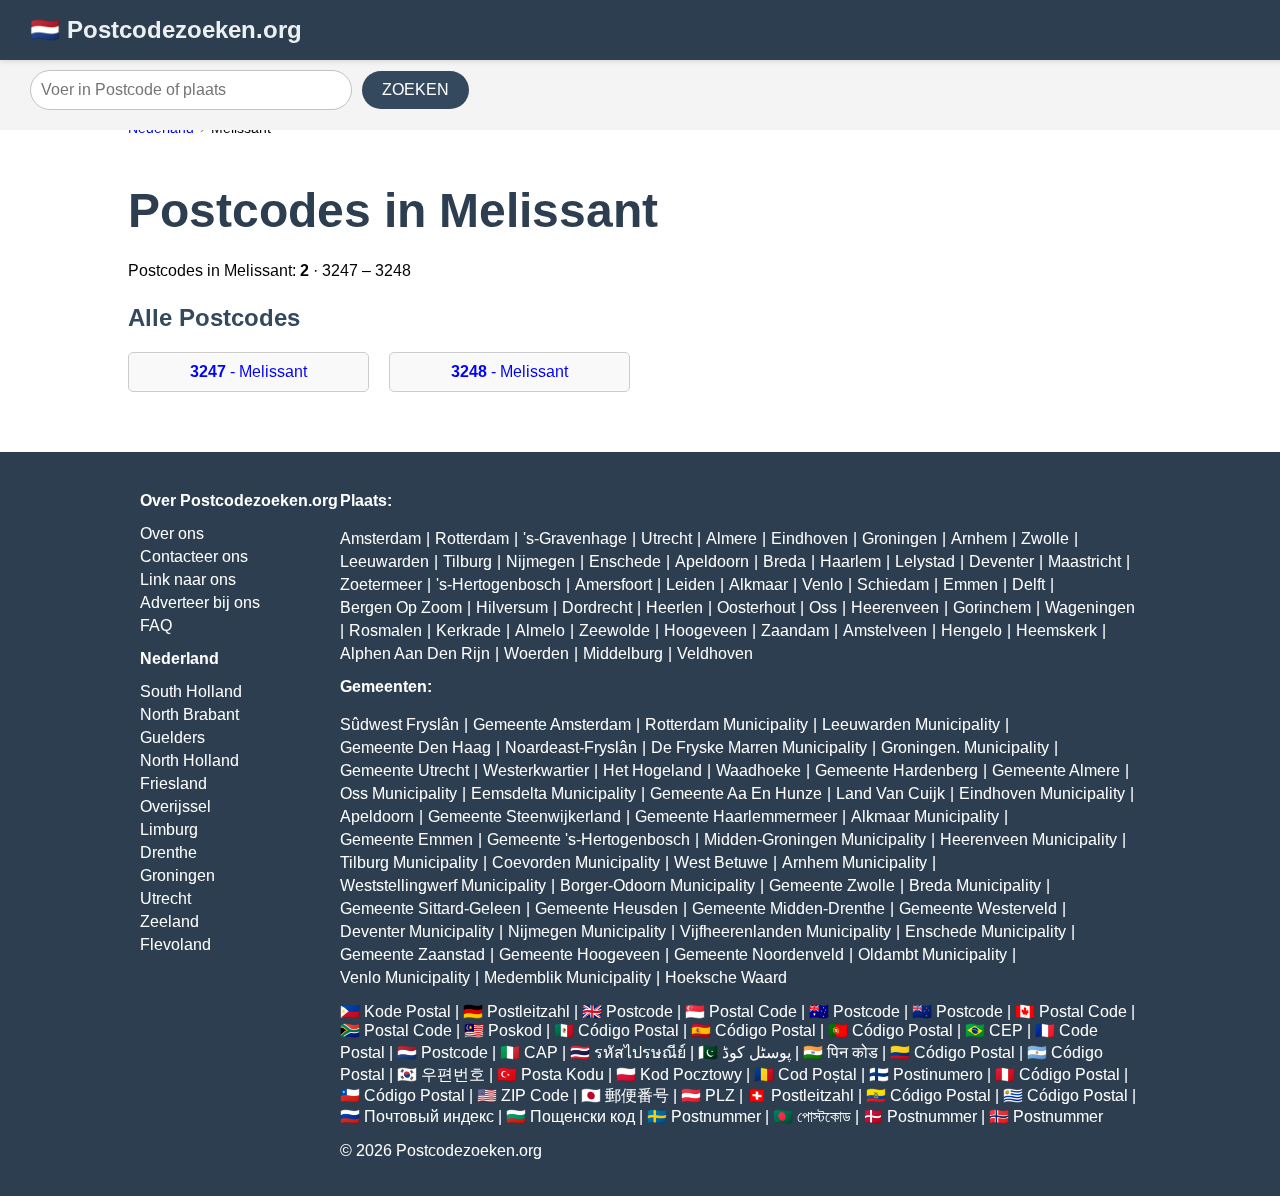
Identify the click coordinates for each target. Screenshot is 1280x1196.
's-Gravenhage (575, 538)
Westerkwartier (536, 770)
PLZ (720, 1095)
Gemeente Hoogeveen (579, 954)
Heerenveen (895, 607)
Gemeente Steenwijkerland (524, 816)
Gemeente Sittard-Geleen (430, 908)
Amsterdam (380, 538)
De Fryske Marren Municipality (759, 747)
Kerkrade (468, 630)
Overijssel (175, 806)
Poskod (515, 1030)
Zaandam (795, 630)
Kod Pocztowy (691, 1074)
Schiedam (893, 584)
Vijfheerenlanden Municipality (785, 931)
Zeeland (169, 921)
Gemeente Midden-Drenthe (788, 908)
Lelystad (925, 561)
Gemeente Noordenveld (759, 954)
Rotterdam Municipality (726, 724)
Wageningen (1090, 607)
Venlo (822, 584)
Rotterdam (472, 538)
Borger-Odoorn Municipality (657, 885)
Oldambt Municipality (932, 954)
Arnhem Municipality (854, 862)
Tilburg (467, 561)
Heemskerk (1056, 630)
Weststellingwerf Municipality (443, 885)
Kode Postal (407, 1011)
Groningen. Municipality (965, 747)
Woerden (536, 653)
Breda (784, 561)
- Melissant (248, 371)
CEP (1006, 1030)
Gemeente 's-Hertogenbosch (588, 839)
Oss (823, 607)
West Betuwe (721, 862)
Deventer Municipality (417, 931)
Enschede (625, 561)
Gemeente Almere (1056, 770)
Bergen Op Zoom (401, 607)
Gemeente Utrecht (404, 770)
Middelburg (623, 653)
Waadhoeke (758, 770)
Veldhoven (715, 653)
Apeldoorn (712, 561)
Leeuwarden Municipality (911, 724)
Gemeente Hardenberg (896, 770)
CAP (541, 1052)
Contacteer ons (194, 556)
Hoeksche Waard (726, 977)
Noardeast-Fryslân (571, 747)
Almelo (540, 630)
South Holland (191, 691)
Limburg (169, 829)
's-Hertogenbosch (498, 584)
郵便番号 (637, 1095)
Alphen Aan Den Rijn (415, 653)
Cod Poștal (817, 1074)
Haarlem (850, 561)
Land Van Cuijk (890, 793)
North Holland (189, 760)
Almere (731, 538)
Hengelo (971, 630)
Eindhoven (809, 538)
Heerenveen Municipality (1028, 839)
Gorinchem (992, 607)
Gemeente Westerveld (978, 908)
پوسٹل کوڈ (756, 1052)
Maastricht (1084, 561)
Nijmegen (540, 561)
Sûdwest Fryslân (399, 724)
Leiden (690, 584)
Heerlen (674, 607)
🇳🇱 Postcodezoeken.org (166, 29)
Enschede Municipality (985, 931)
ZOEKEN (415, 89)
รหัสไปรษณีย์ (640, 1052)
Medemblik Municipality (567, 977)
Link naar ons (188, 579)
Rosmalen (385, 630)
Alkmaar (758, 584)
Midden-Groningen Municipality (815, 839)
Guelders (172, 737)
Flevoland (175, 944)
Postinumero (938, 1074)
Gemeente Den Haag (415, 747)
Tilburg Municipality (409, 862)
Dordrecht (597, 607)
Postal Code (753, 1011)
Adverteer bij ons (200, 602)
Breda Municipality (975, 885)
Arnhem (979, 538)
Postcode (639, 1011)
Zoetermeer (381, 584)
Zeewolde (614, 630)
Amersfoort (613, 584)
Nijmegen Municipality (587, 931)
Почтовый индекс (429, 1116)
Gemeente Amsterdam (552, 724)
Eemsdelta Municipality (553, 793)
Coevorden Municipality (576, 862)
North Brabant (189, 714)
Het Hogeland (652, 770)
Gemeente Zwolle (832, 885)
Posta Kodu (562, 1074)
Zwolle (1045, 538)
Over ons (172, 533)
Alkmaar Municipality (925, 816)
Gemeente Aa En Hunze (736, 793)
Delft (1028, 584)
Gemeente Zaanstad (412, 954)
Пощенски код (582, 1116)
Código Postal (628, 1030)
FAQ (156, 625)
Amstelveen (885, 630)
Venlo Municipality (405, 977)
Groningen (177, 875)
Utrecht (165, 898)
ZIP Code (535, 1095)
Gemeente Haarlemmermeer (736, 816)
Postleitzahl (528, 1011)
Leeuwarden (384, 561)
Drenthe (168, 852)
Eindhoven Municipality (1042, 793)
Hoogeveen (705, 630)
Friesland (173, 783)
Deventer (1001, 561)
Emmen (970, 584)
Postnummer (716, 1116)
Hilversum (512, 607)
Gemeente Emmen (406, 839)
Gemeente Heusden (606, 908)
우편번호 (453, 1074)
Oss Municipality (398, 793)
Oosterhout (756, 607)
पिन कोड (852, 1052)
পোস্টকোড (824, 1116)
